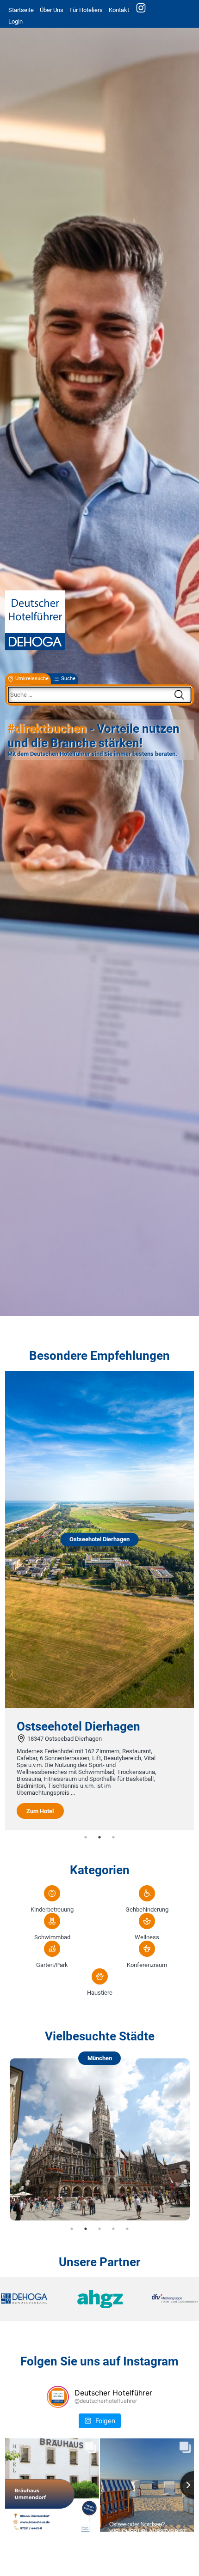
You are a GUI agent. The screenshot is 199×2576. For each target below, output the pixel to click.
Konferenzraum (147, 1965)
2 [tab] (99, 1837)
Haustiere (100, 1993)
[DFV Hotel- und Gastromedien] (165, 2299)
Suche (68, 679)
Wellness (147, 1937)
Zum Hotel (40, 1811)
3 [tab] (113, 1837)
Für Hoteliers (86, 10)
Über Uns (52, 10)
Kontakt (119, 10)
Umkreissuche (32, 679)
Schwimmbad (52, 1937)
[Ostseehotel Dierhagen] (100, 1706)
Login (16, 21)
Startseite (21, 10)
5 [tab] (127, 2229)
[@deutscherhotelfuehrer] (58, 2397)
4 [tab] (113, 2229)
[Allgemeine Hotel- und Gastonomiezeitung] (99, 2299)
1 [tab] (86, 1837)
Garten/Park (52, 1965)
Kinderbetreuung (52, 1909)
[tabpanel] (100, 1601)
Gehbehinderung (147, 1909)
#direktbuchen (47, 729)
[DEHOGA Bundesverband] (34, 2299)
